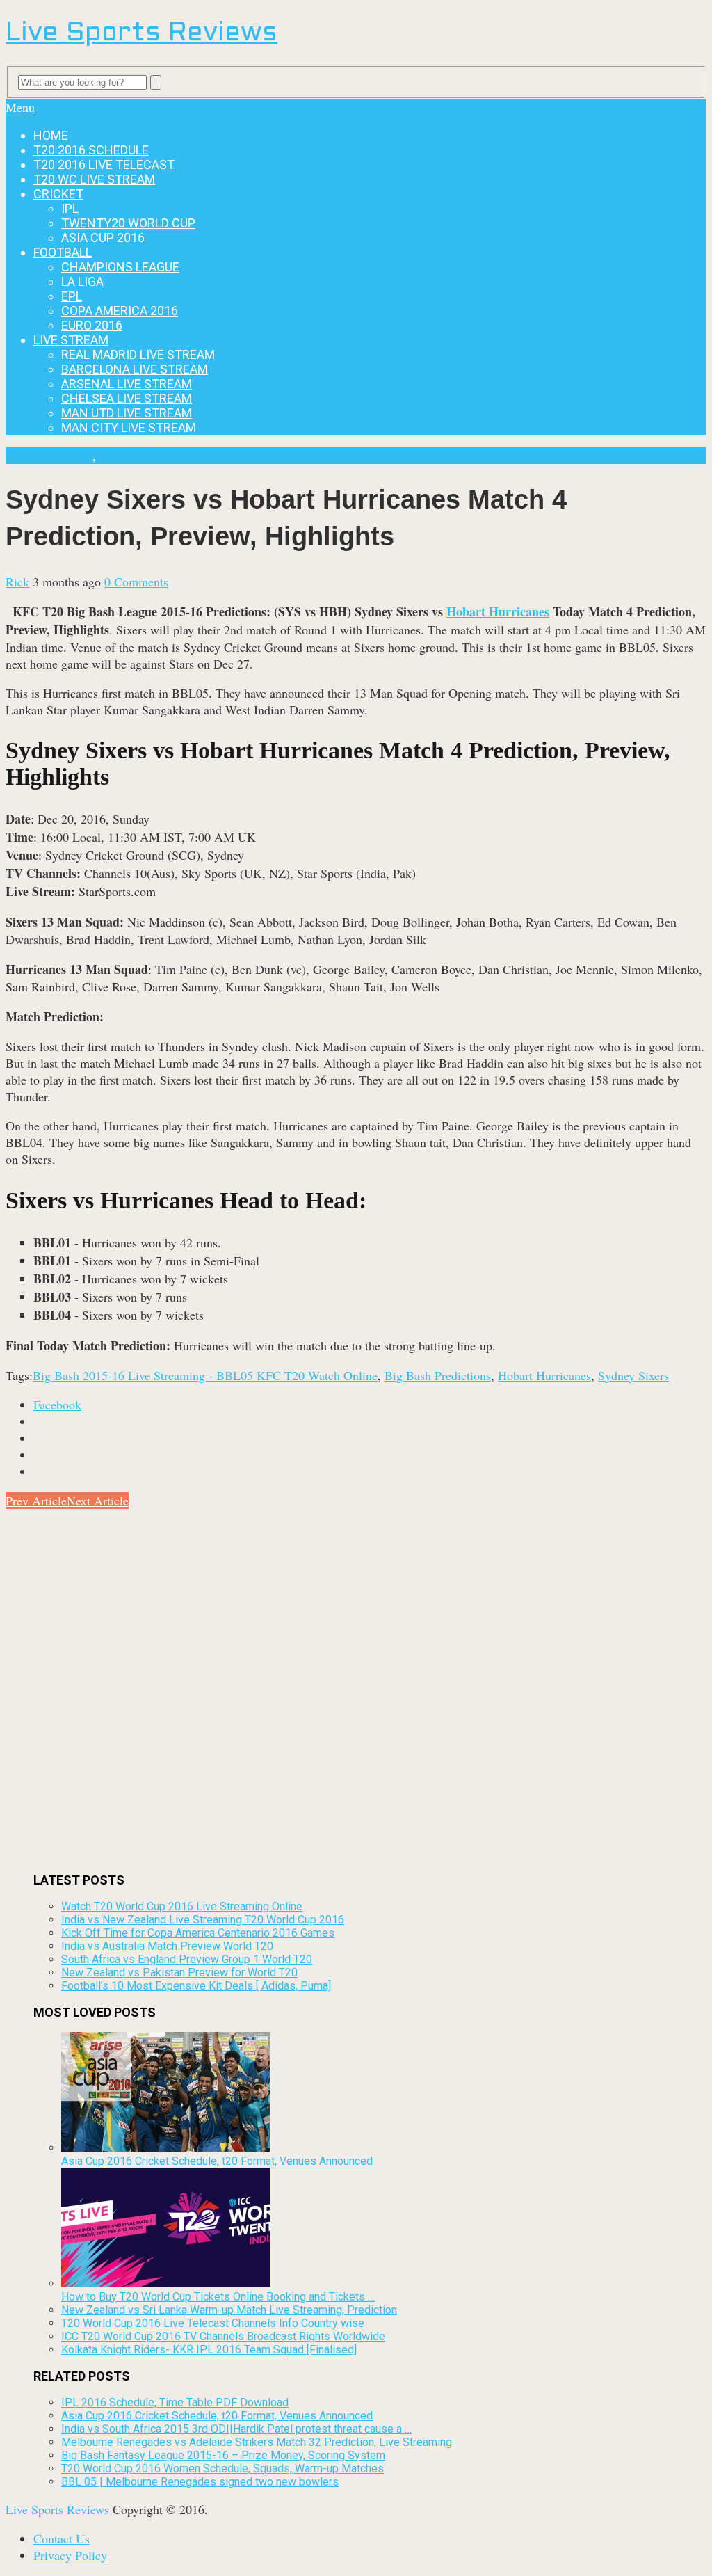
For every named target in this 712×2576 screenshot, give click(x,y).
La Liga (82, 281)
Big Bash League (49, 456)
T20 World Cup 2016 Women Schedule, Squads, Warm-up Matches (222, 2469)
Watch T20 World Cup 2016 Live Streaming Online (182, 1906)
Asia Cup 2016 (103, 238)
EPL (72, 296)
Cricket (58, 194)
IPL (70, 208)
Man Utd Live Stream (127, 413)
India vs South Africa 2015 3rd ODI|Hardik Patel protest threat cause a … (236, 2429)
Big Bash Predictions (438, 1375)
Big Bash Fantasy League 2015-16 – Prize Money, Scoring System (223, 2455)
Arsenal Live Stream (127, 384)
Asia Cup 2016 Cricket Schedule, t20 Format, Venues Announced (217, 2161)
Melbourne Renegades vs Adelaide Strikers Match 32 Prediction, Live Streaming (257, 2442)
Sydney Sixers (633, 1375)
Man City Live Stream (129, 427)
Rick (17, 582)
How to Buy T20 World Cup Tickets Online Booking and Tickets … (218, 2297)
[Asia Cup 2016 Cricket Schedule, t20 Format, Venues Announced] (165, 2148)
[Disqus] (356, 1683)
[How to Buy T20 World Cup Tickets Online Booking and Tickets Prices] (165, 2283)
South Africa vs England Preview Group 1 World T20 (187, 1959)
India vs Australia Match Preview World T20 (167, 1946)
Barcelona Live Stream (135, 369)
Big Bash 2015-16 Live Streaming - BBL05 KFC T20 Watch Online (205, 1375)
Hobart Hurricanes (498, 611)
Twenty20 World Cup (128, 223)
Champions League (120, 267)
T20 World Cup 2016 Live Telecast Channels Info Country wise (213, 2323)
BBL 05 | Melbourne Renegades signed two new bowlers (200, 2482)
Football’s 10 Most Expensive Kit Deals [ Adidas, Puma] (196, 1986)
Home (51, 135)
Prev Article (36, 1501)
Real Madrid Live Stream (138, 354)
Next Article (98, 1501)
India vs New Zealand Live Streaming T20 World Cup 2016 (203, 1920)
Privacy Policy (70, 2555)
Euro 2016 (92, 325)
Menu (20, 107)
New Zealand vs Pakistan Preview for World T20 (179, 1973)
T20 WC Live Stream (94, 179)
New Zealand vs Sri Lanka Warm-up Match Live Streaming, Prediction (229, 2310)
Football (63, 252)
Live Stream (71, 340)
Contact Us (62, 2538)
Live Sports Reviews (141, 34)
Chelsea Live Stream (127, 398)
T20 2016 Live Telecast (104, 165)
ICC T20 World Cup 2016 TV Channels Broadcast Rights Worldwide (223, 2336)
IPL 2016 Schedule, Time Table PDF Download (175, 2402)
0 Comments (136, 582)
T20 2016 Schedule (91, 150)
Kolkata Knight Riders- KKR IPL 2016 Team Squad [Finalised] (209, 2350)
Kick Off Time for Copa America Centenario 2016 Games (198, 1933)
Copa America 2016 (120, 311)
